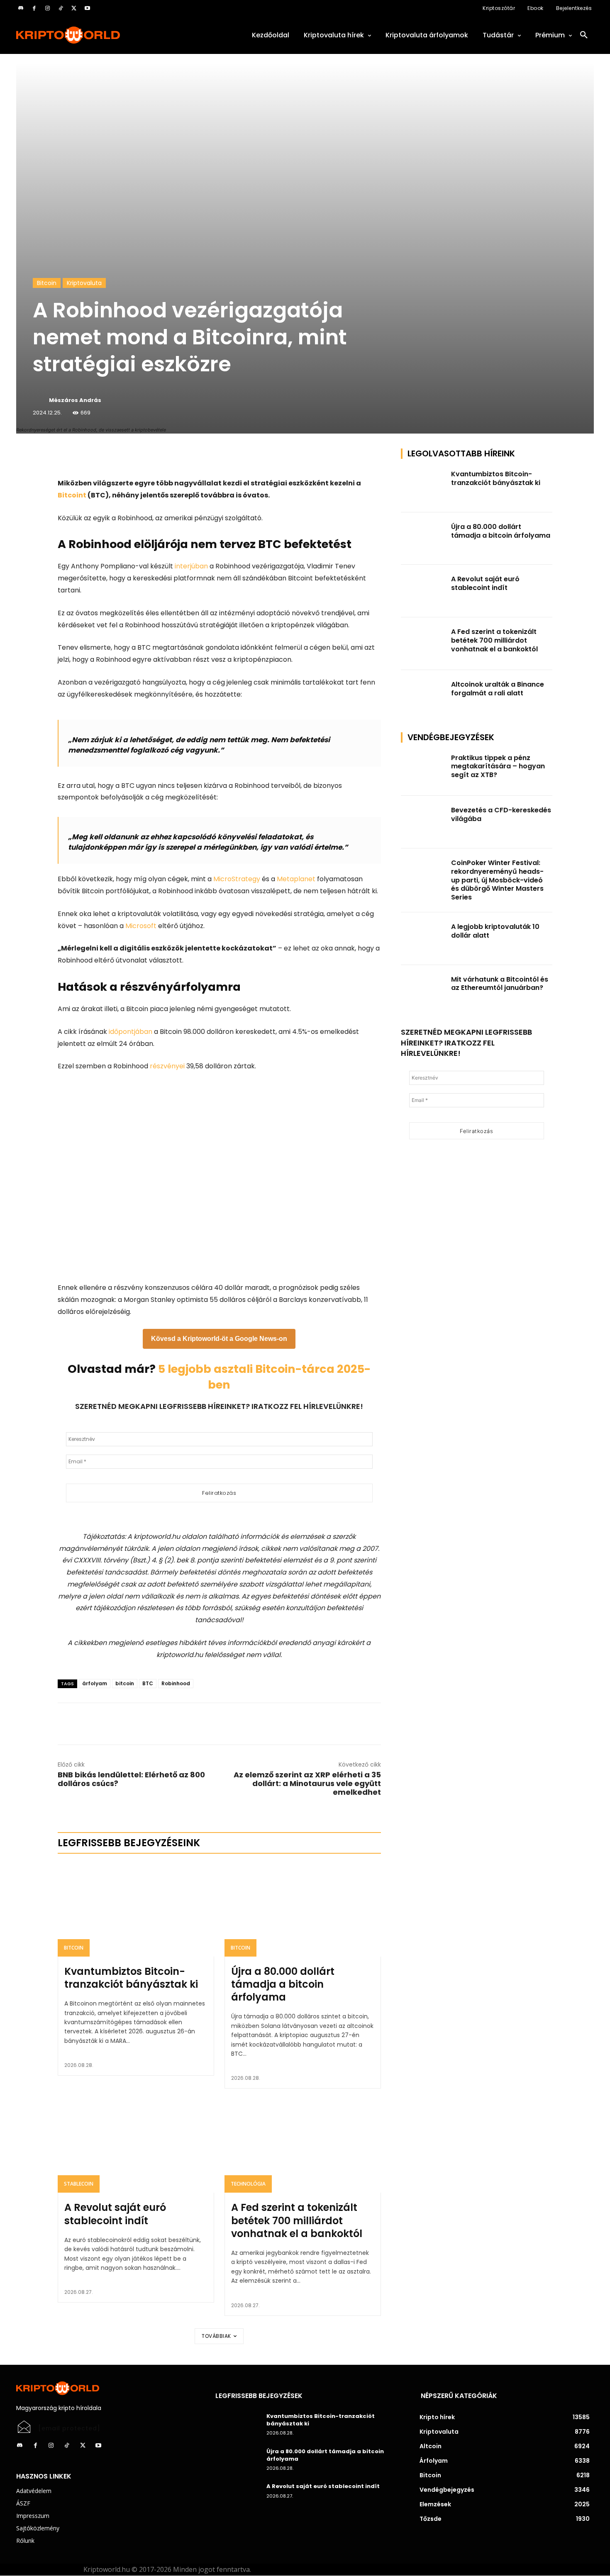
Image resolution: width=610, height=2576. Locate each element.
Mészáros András (75, 400)
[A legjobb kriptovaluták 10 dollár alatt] (424, 939)
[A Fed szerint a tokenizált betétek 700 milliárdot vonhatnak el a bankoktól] (303, 2146)
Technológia (248, 2184)
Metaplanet (296, 879)
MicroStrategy (237, 879)
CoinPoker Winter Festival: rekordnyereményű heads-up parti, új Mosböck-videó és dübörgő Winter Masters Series (497, 880)
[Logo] (106, 35)
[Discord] (21, 8)
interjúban (191, 566)
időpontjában (131, 1032)
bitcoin (125, 1683)
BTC (148, 1683)
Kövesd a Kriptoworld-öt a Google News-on (219, 1339)
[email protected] (69, 2428)
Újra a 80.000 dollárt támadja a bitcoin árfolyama (283, 1984)
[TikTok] (61, 8)
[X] (74, 8)
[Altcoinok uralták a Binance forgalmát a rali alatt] (424, 696)
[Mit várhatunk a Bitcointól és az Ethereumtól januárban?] (424, 991)
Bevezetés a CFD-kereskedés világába (501, 814)
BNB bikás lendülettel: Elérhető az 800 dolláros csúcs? (131, 1779)
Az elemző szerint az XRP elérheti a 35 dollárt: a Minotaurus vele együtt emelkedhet (307, 1783)
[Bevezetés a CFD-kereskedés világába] (424, 822)
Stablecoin (79, 2184)
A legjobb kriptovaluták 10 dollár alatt (495, 931)
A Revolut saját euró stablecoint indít (115, 2214)
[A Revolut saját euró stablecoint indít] (136, 2146)
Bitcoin (47, 283)
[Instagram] (47, 8)
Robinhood (176, 1683)
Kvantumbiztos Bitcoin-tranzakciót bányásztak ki (131, 1978)
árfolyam (95, 1683)
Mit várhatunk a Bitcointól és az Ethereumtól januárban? (500, 984)
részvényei (167, 1066)
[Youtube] (87, 8)
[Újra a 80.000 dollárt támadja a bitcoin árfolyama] (303, 1910)
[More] (153, 457)
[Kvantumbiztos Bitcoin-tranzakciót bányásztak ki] (136, 1910)
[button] (584, 35)
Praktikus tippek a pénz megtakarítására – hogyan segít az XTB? (498, 766)
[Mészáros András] (40, 400)
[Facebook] (34, 8)
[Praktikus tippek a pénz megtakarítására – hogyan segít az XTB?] (424, 770)
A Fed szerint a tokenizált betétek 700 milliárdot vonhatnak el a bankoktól (297, 2220)
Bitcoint (72, 495)
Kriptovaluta (84, 283)
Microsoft (141, 926)
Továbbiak (216, 2336)
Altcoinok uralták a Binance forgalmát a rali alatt (498, 689)
